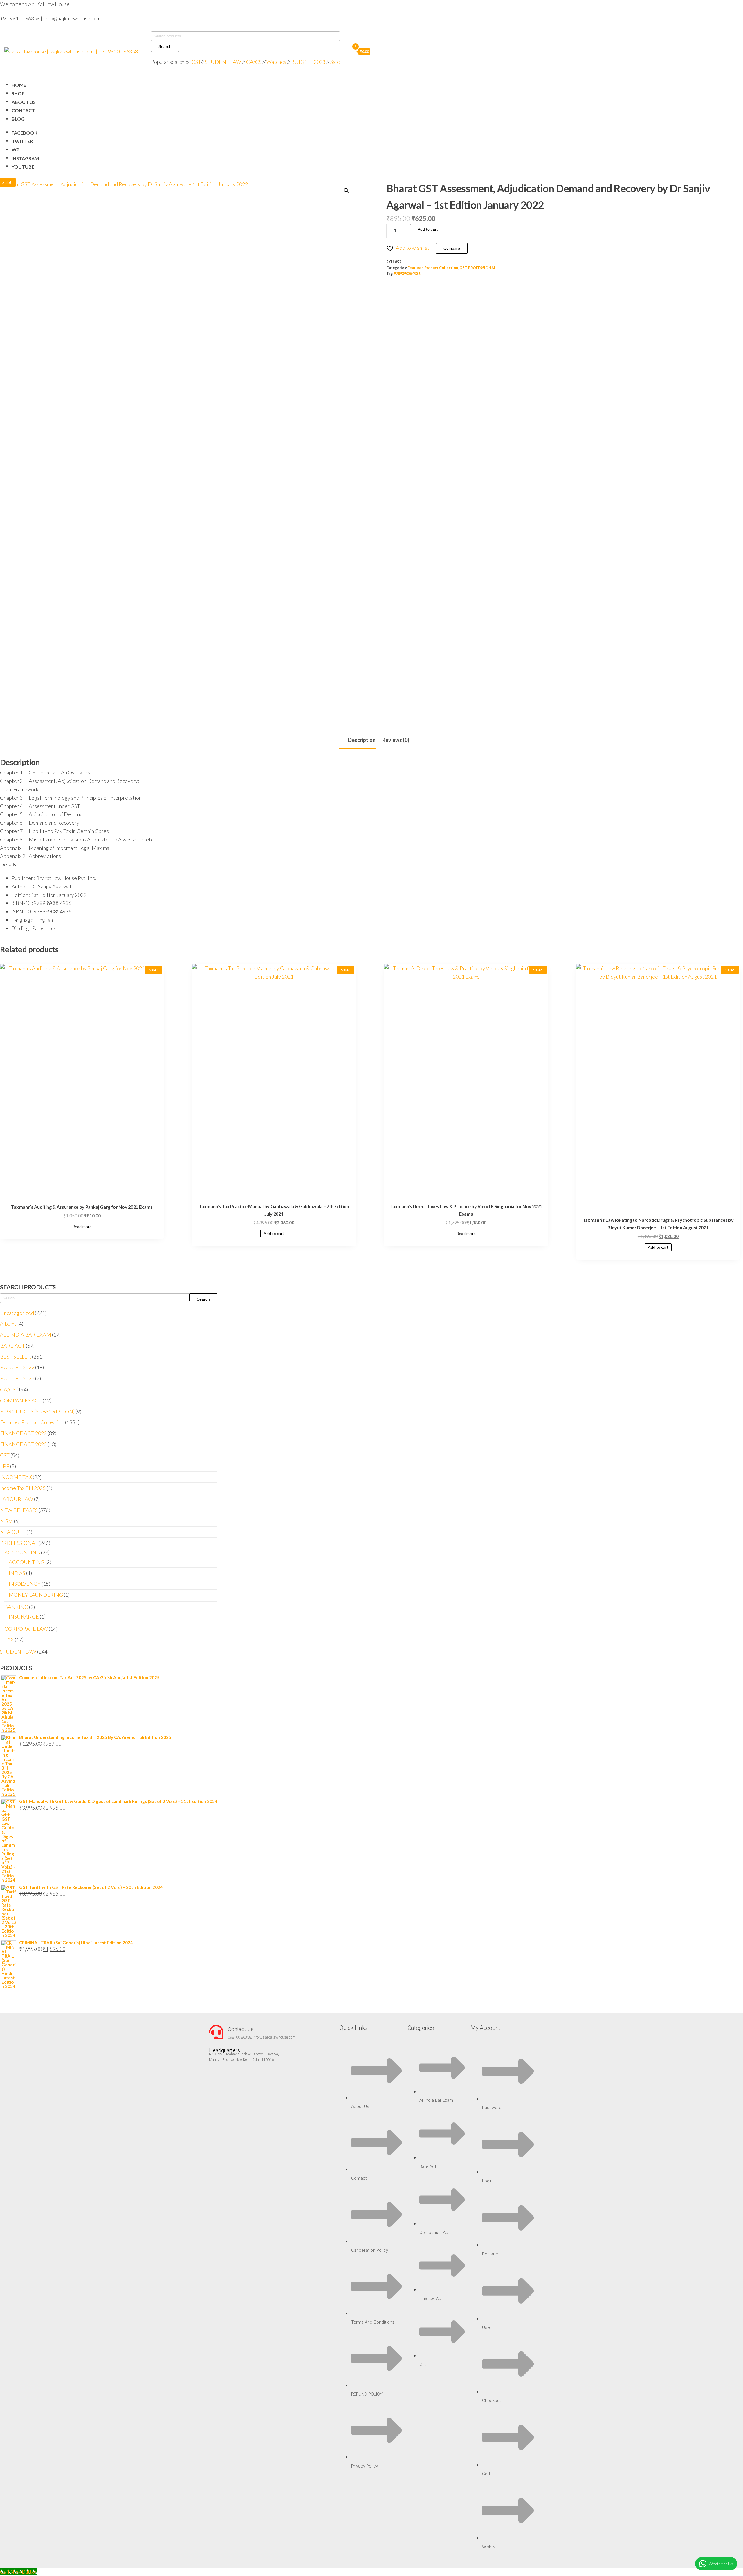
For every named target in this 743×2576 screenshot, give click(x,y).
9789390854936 (407, 274)
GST (196, 62)
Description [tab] (362, 740)
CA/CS (254, 62)
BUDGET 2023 (308, 62)
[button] (346, 191)
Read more (82, 1227)
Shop (18, 93)
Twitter (22, 141)
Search (165, 46)
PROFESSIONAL (482, 268)
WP (16, 150)
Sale (335, 62)
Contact (23, 110)
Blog (18, 119)
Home (19, 85)
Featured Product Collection (433, 268)
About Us (24, 102)
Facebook (25, 133)
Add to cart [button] (274, 1233)
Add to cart (428, 229)
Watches (276, 62)
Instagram (25, 158)
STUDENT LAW (223, 62)
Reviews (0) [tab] (396, 740)
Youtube (23, 167)
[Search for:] (109, 1298)
